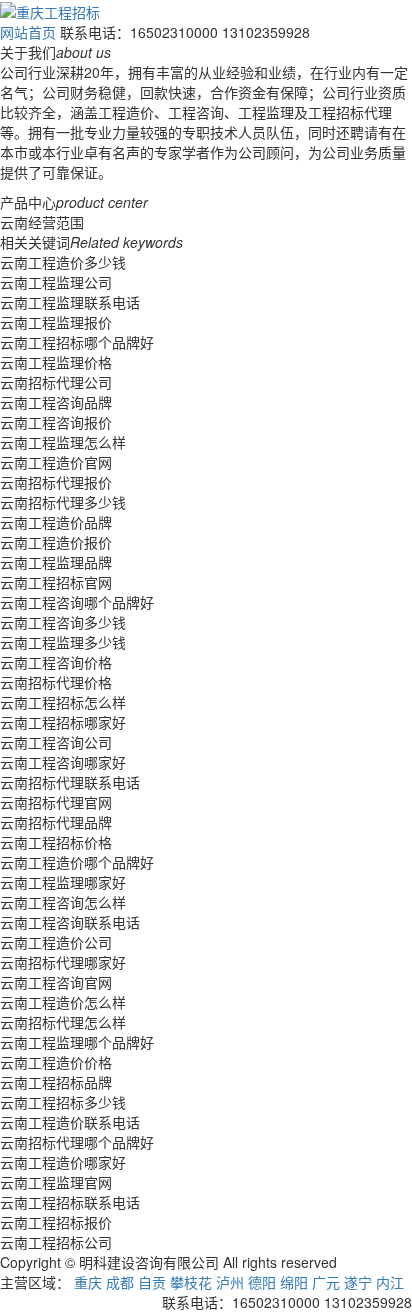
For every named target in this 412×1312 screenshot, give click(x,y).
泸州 (230, 1282)
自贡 (152, 1282)
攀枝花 (191, 1282)
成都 (120, 1282)
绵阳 (294, 1282)
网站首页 (28, 32)
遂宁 (358, 1282)
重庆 (88, 1282)
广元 (326, 1282)
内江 (390, 1282)
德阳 (262, 1282)
